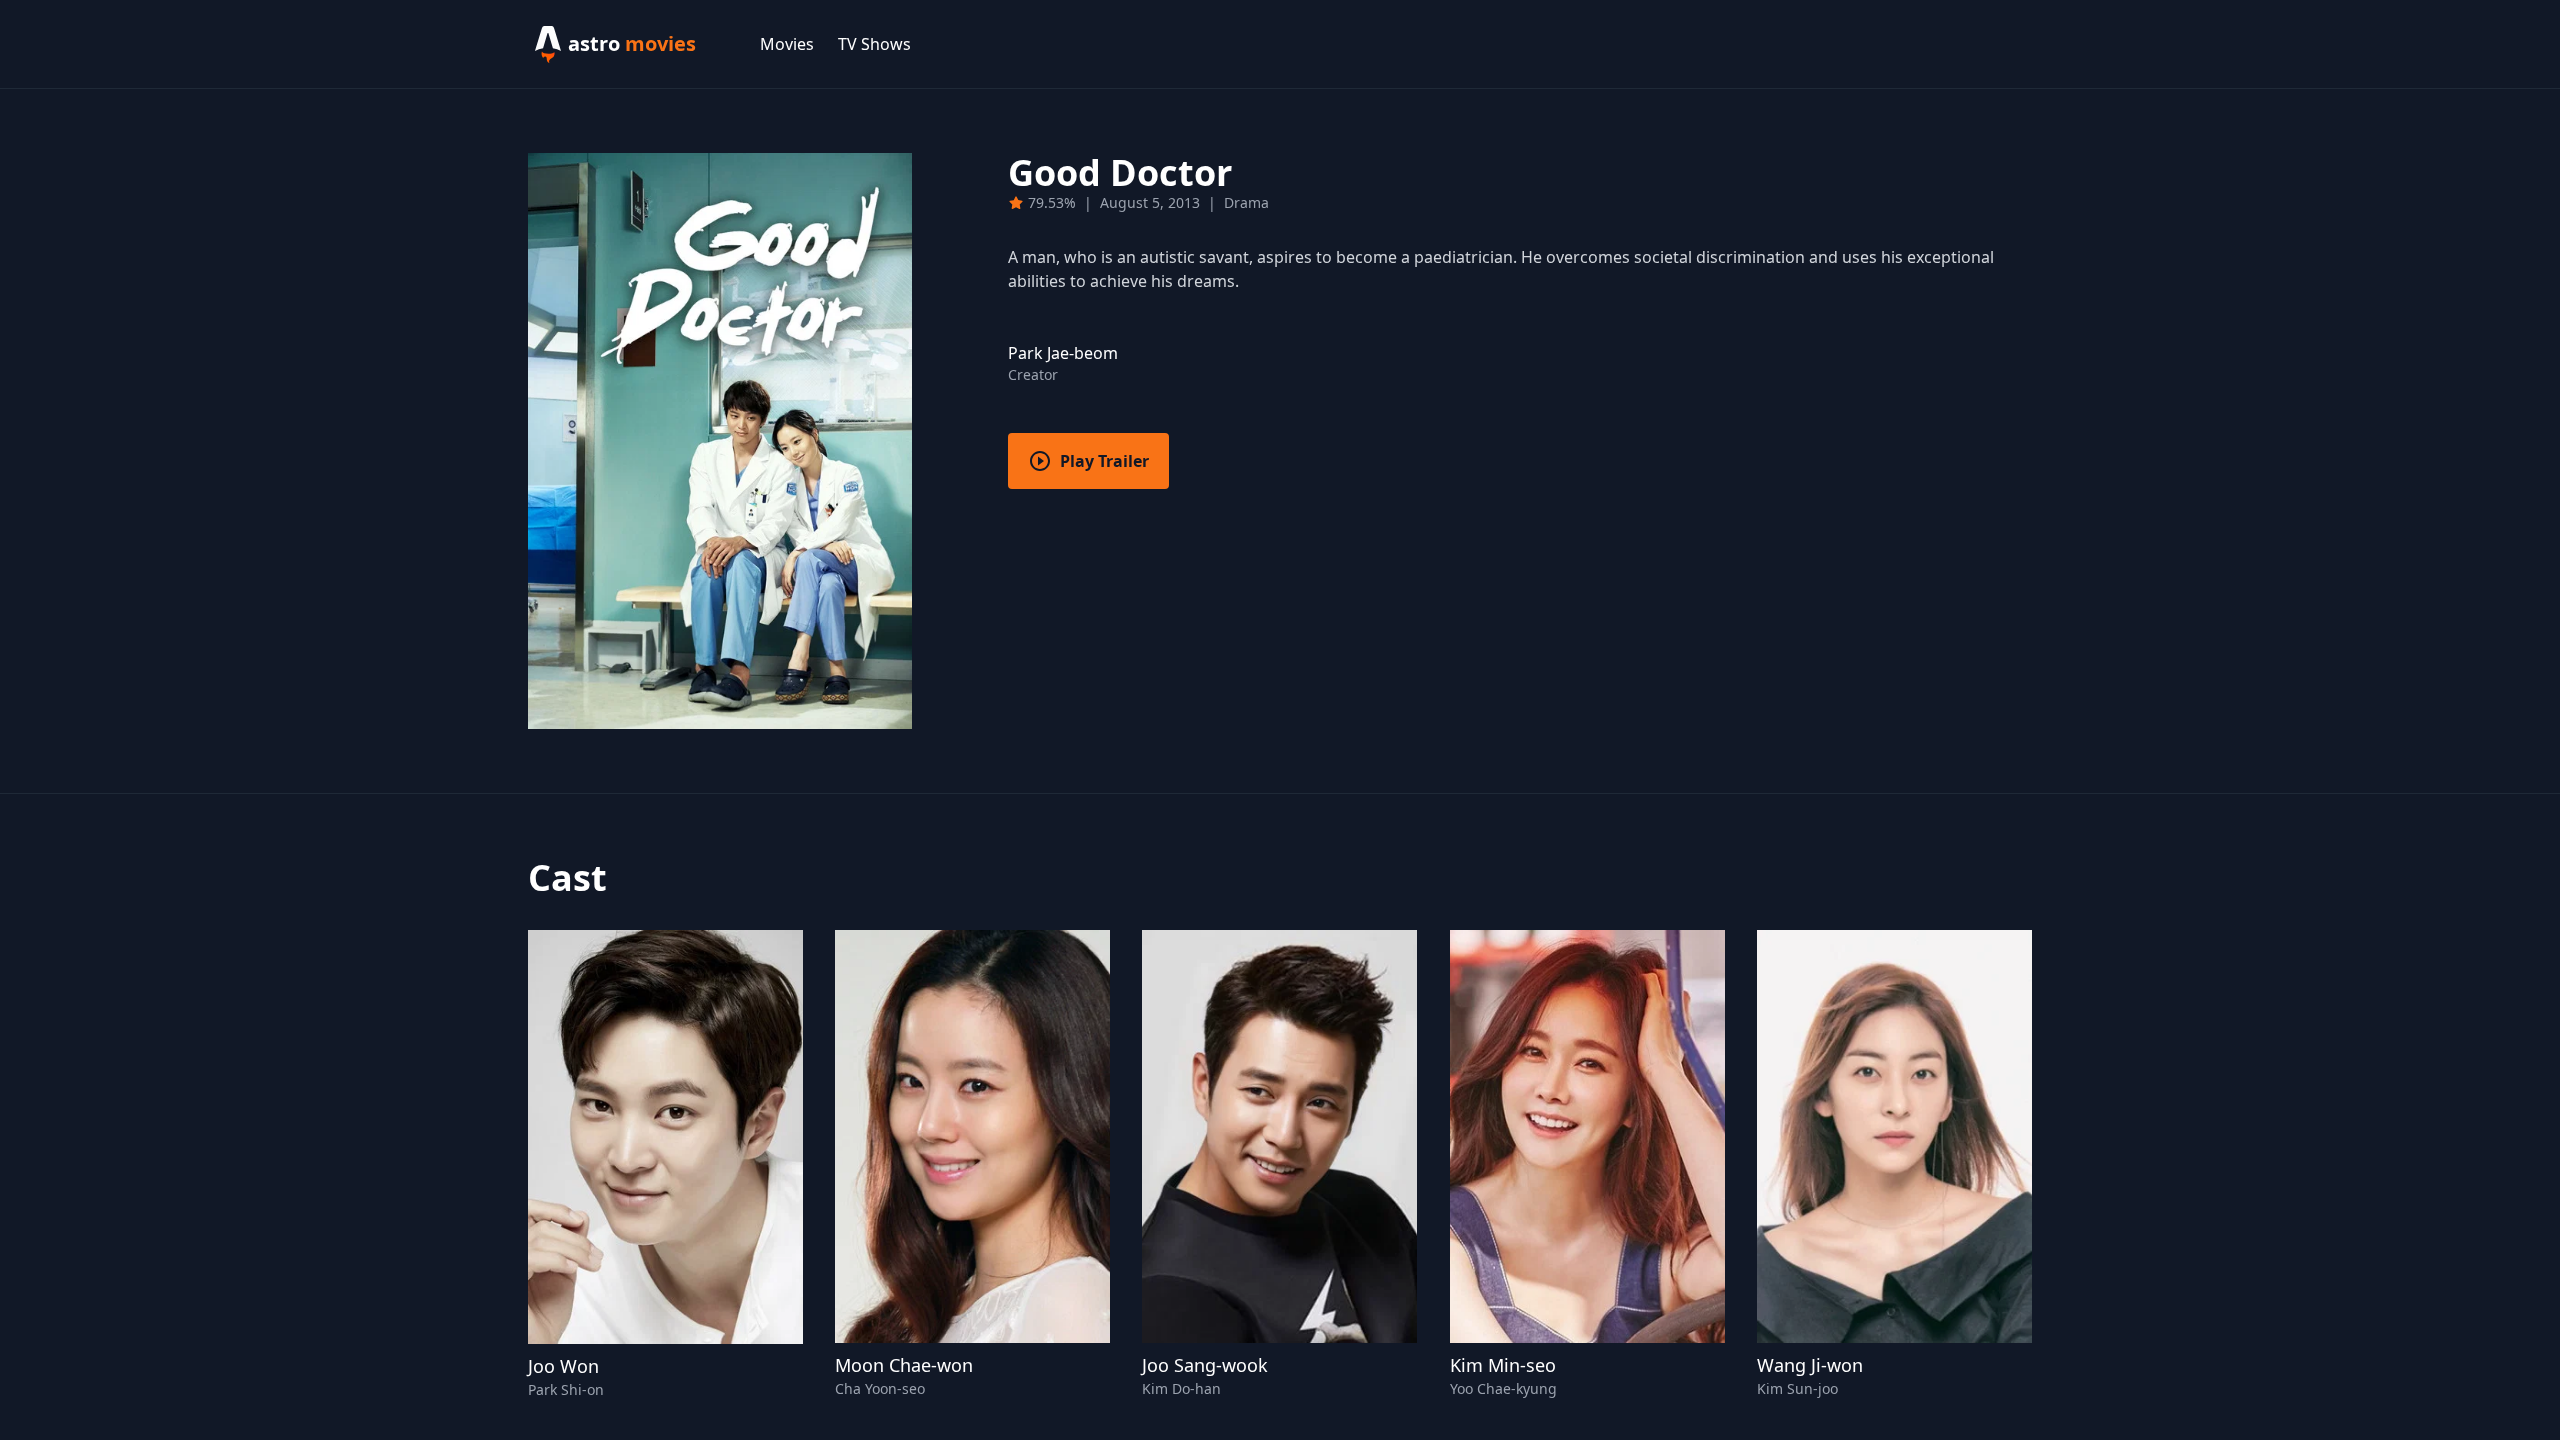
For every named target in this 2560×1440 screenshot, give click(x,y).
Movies (787, 44)
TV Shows (874, 44)
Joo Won (563, 1366)
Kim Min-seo (1503, 1365)
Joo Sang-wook (1205, 1365)
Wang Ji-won (1810, 1365)
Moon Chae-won (904, 1365)
